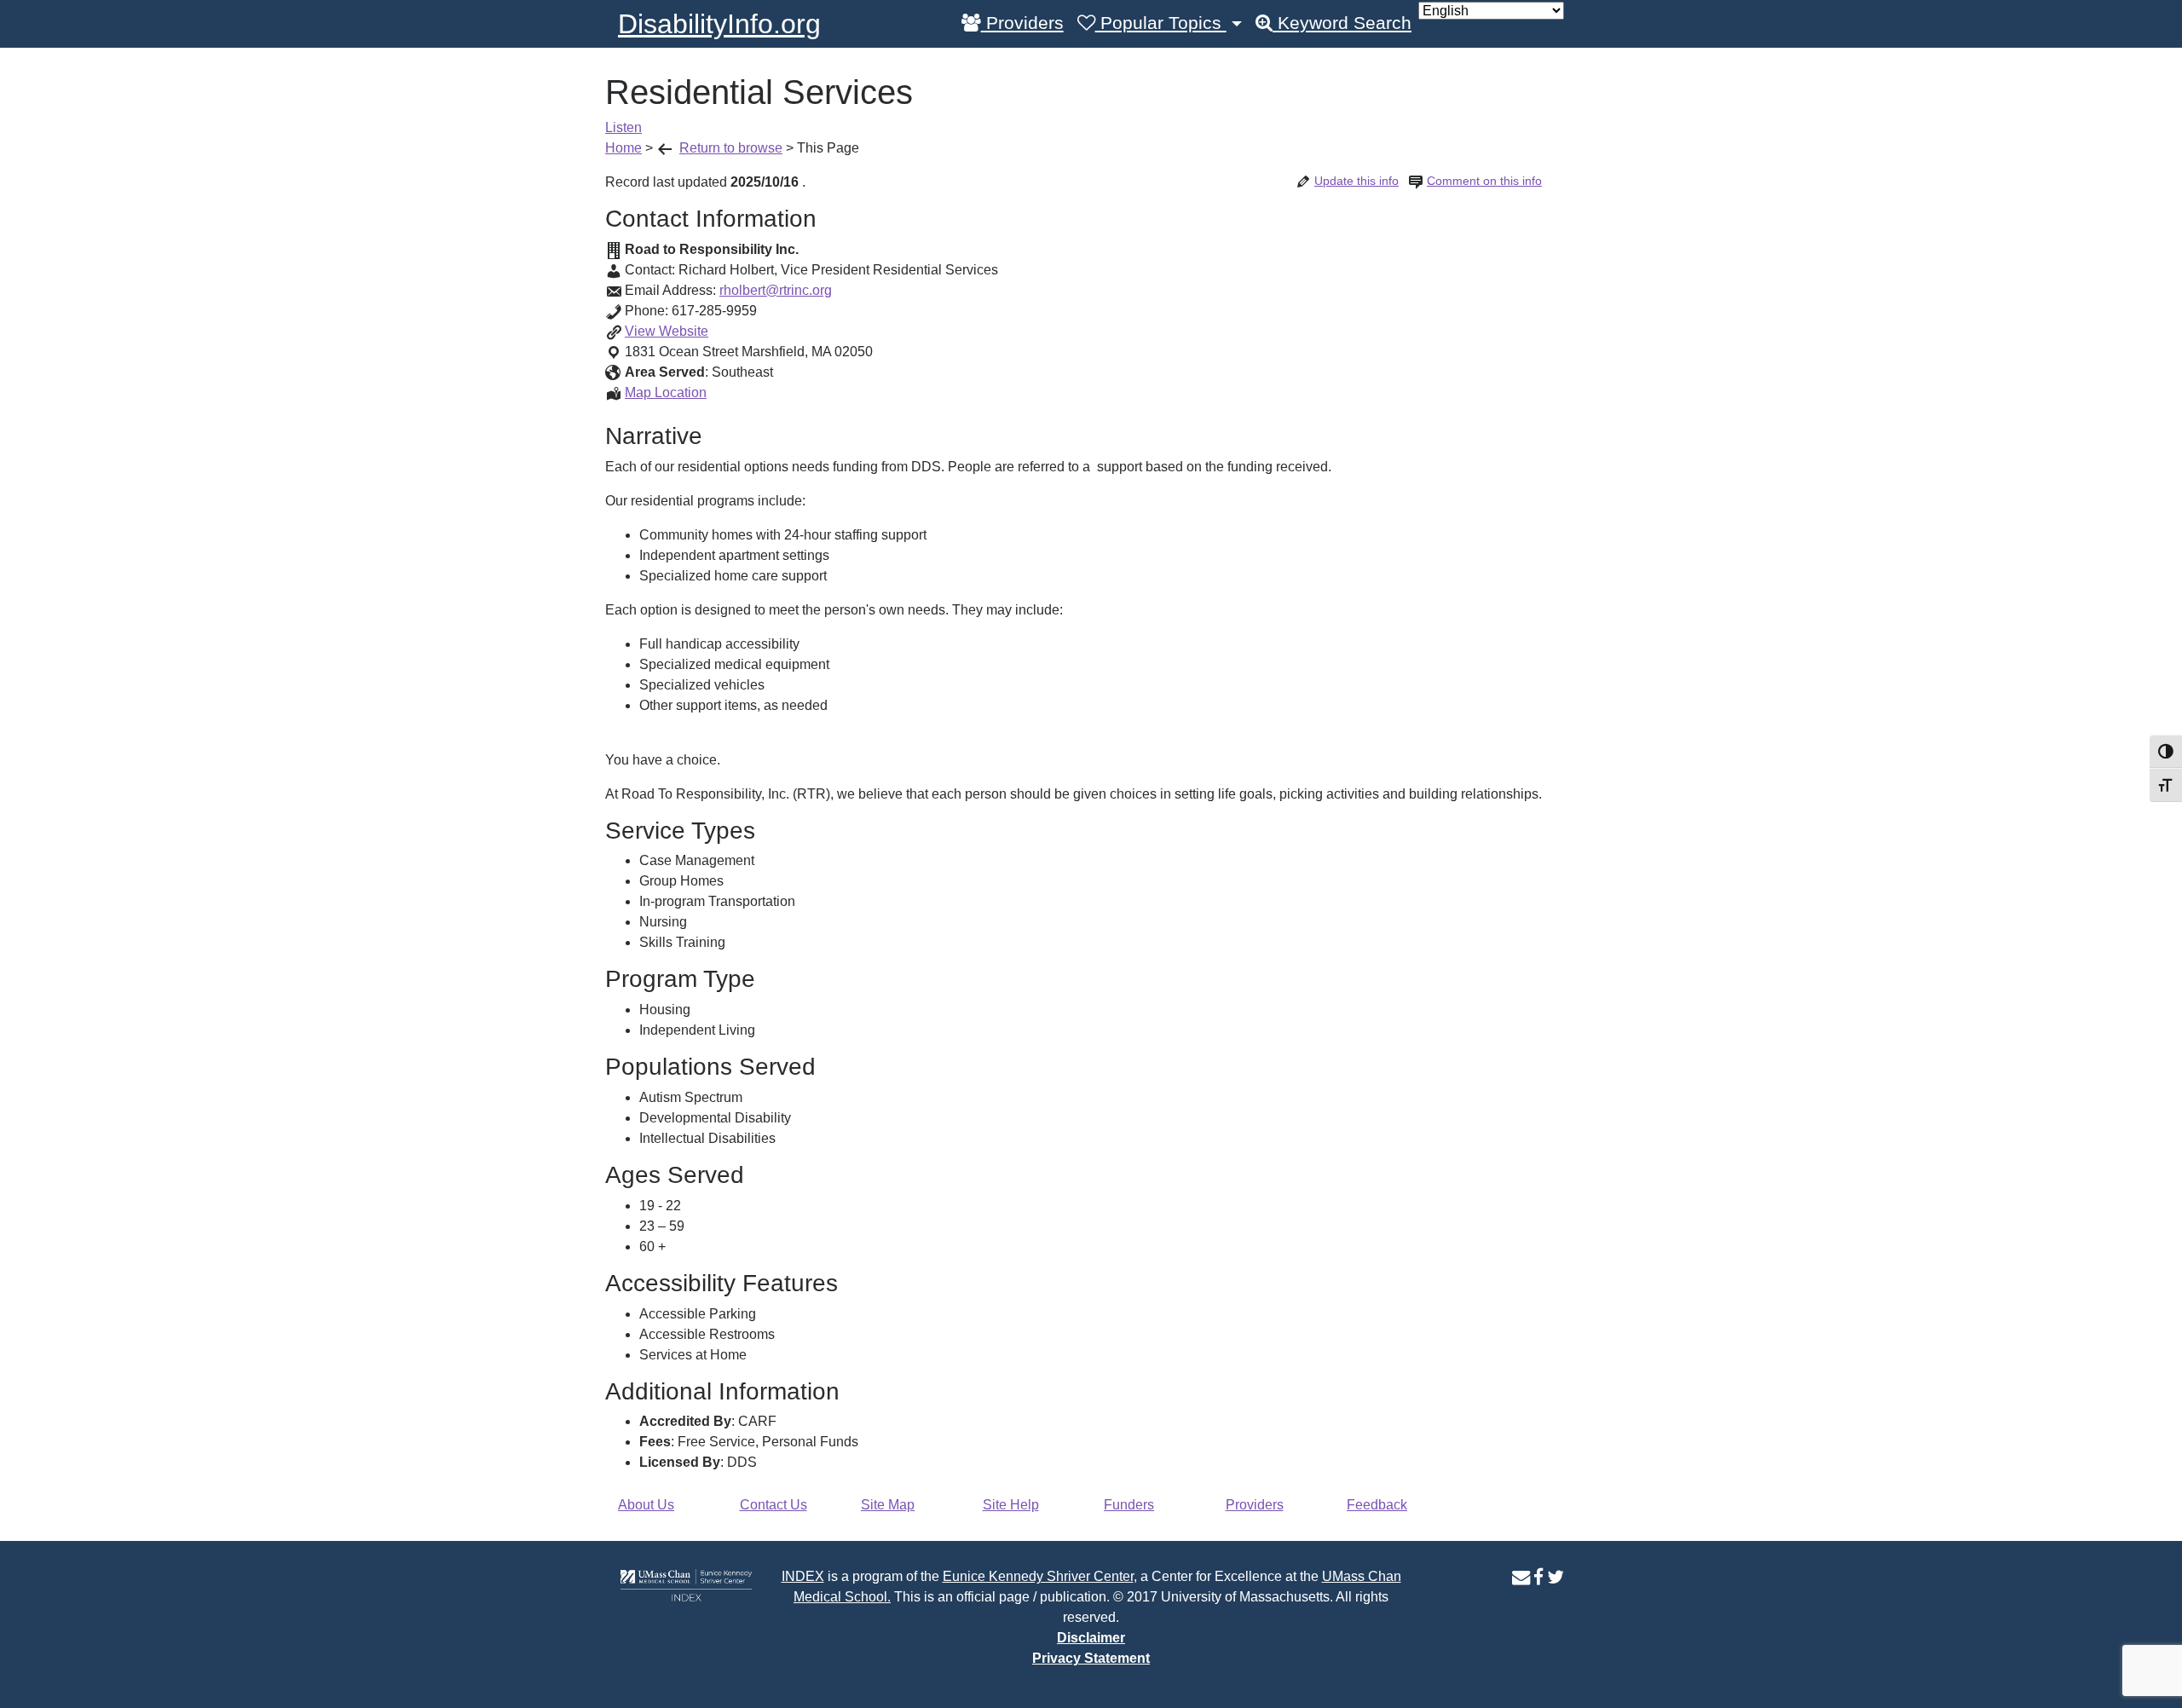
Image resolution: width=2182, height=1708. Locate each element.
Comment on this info (1484, 181)
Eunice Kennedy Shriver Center (1038, 1576)
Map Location (666, 392)
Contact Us (774, 1505)
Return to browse (731, 148)
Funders (1129, 1505)
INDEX (803, 1576)
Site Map (888, 1505)
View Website (667, 331)
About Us (646, 1505)
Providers (1022, 23)
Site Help (1011, 1505)
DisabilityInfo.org (719, 24)
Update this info (1357, 181)
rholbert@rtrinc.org (776, 290)
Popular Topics (1161, 23)
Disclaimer (1091, 1638)
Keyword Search (1342, 23)
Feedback (1377, 1505)
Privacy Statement (1091, 1658)
